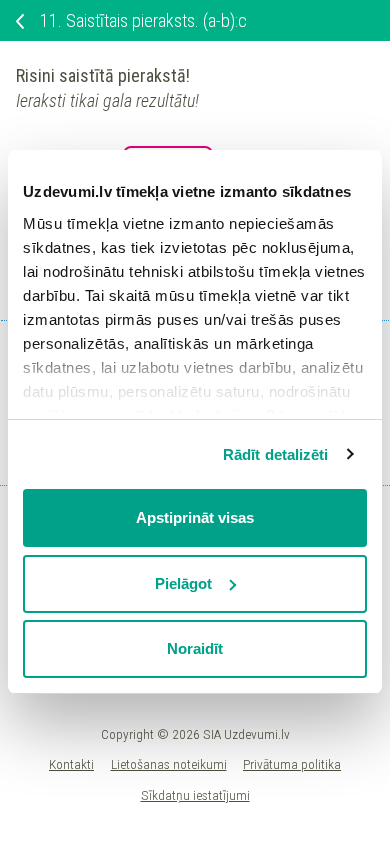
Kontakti (71, 764)
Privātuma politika (292, 764)
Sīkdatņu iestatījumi (195, 795)
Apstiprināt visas (195, 517)
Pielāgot (183, 583)
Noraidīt (195, 648)
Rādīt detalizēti (276, 454)
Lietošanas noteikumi (169, 764)
